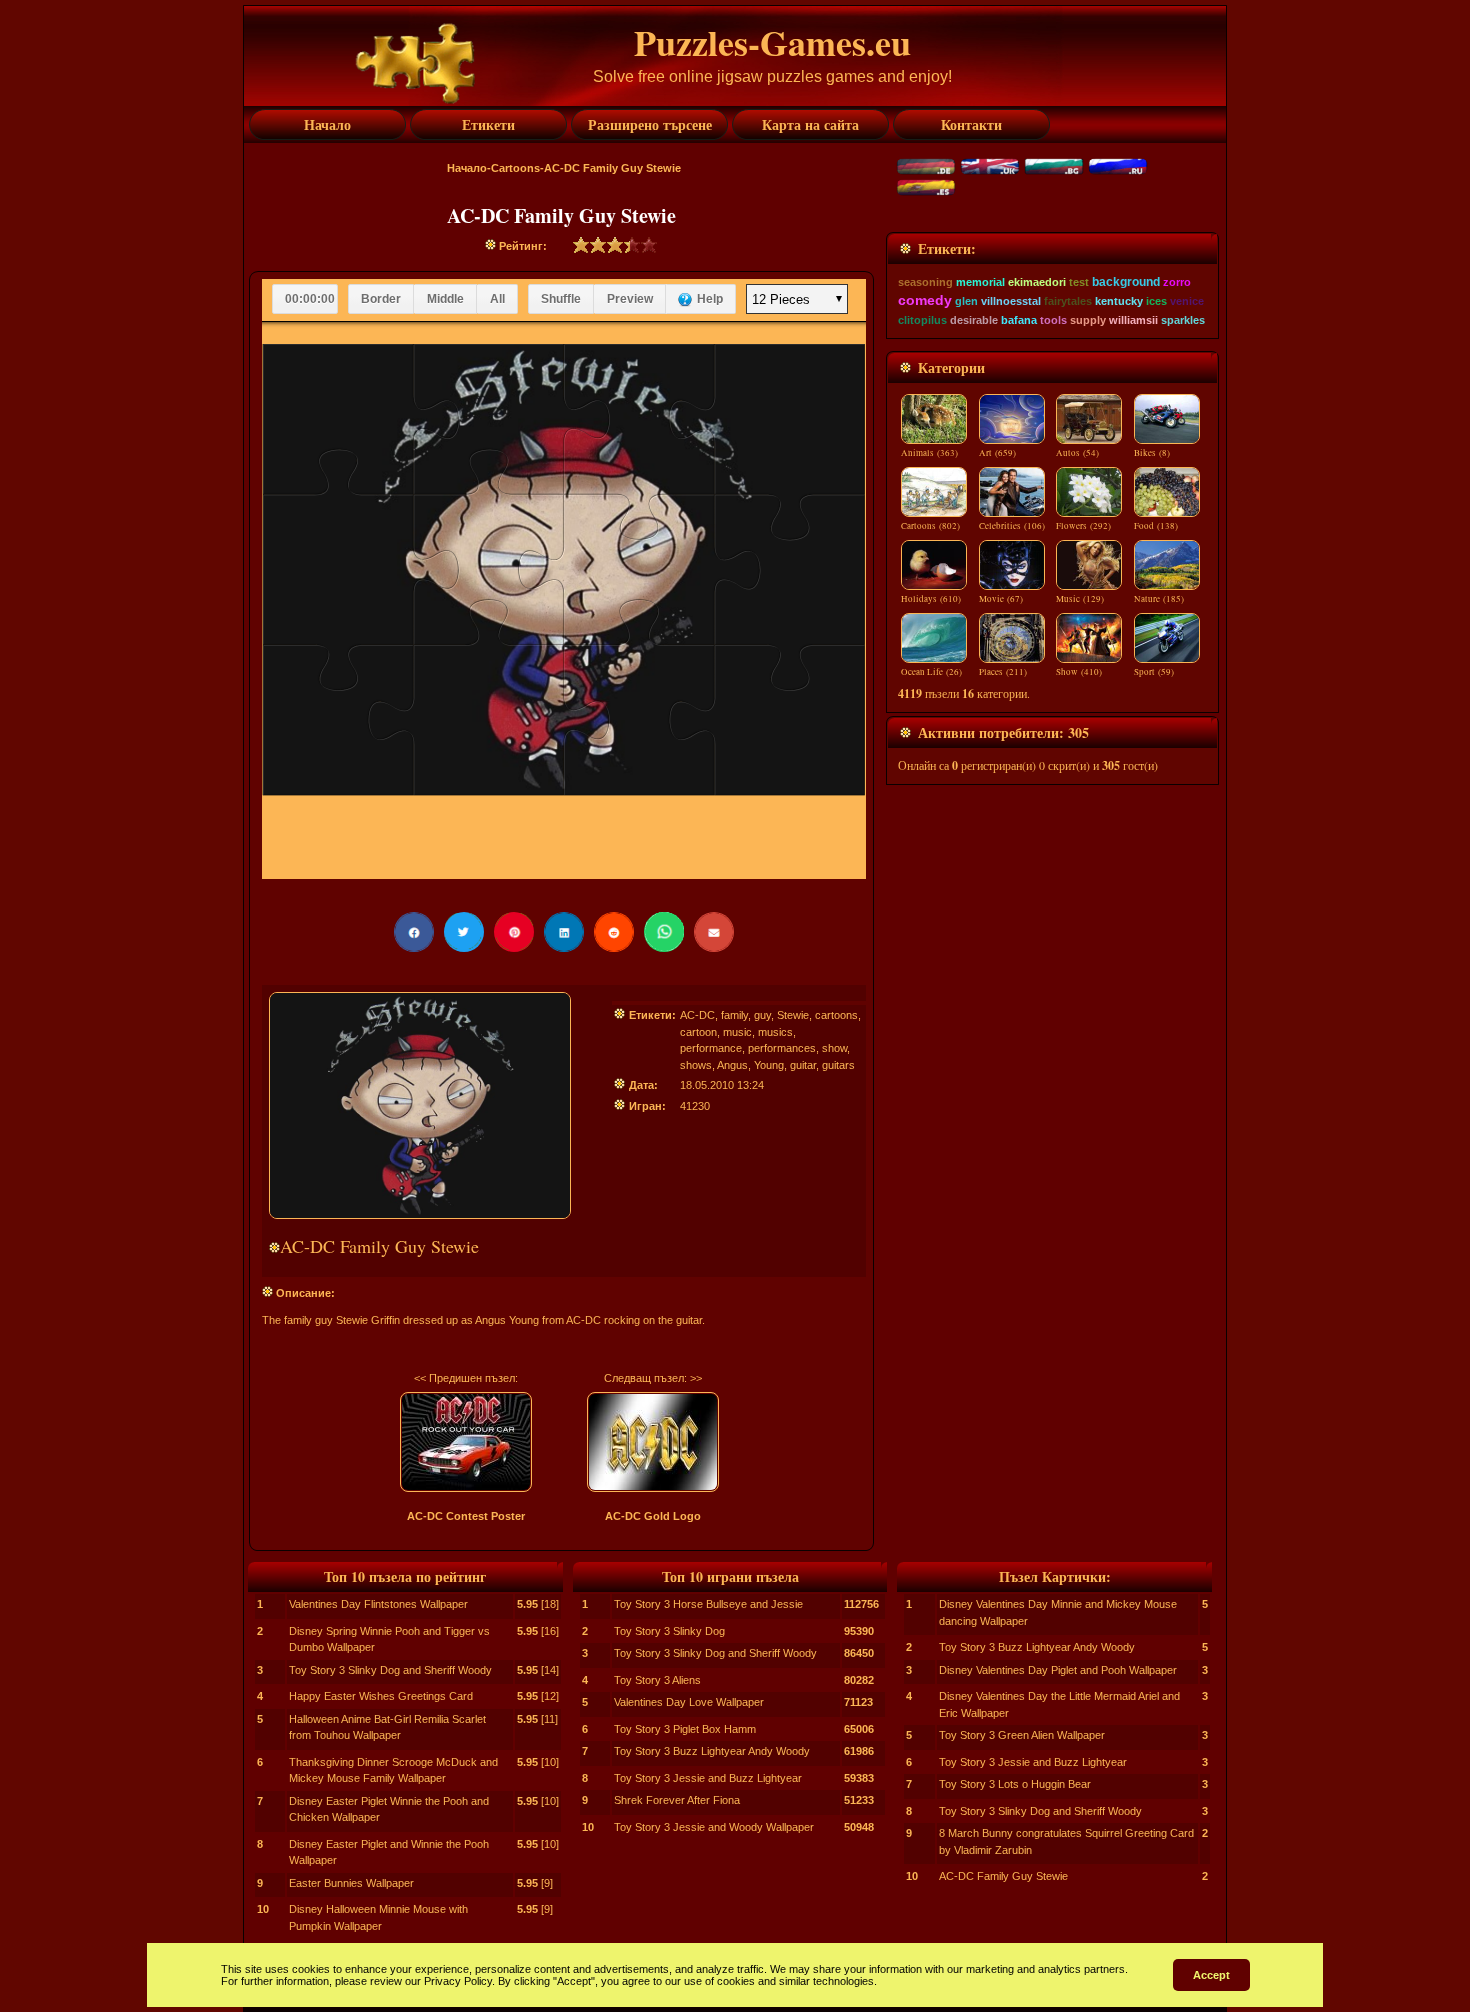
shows (696, 1065)
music (737, 1032)
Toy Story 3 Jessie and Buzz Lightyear (708, 1778)
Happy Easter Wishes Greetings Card (381, 1696)
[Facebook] (414, 932)
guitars (838, 1065)
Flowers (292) (1083, 526)
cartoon (698, 1032)
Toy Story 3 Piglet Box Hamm (685, 1729)
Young (769, 1065)
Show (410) (1079, 672)
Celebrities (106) (1012, 526)
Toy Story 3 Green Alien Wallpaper (1022, 1735)
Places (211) (1003, 672)
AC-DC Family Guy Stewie (1003, 1876)
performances (782, 1048)
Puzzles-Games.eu (772, 42)
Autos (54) (1077, 453)
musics (775, 1032)
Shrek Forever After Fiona (677, 1800)
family (734, 1015)
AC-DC (697, 1015)
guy (762, 1015)
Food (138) (1156, 526)
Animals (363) (929, 453)
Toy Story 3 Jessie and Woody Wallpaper (714, 1827)
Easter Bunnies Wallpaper (351, 1883)
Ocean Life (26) (931, 672)
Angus (732, 1065)
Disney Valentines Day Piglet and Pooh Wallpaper (1058, 1670)
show (834, 1048)
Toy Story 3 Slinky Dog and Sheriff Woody (390, 1670)
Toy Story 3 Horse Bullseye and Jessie (708, 1604)
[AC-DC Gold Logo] (653, 1442)
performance (711, 1048)
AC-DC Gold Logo (653, 1516)
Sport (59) (1154, 672)
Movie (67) (1001, 599)
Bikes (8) (1152, 453)
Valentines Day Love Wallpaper (689, 1702)
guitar (803, 1065)
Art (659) (997, 453)
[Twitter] (464, 932)
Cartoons (515, 168)
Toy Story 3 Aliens (657, 1680)
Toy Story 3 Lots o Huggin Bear (1015, 1784)
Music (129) (1080, 599)
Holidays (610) (931, 599)
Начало (467, 168)
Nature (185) (1159, 599)
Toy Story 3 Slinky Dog (669, 1631)
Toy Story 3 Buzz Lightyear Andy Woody (712, 1751)
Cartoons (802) (930, 526)
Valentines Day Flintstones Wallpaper (378, 1604)
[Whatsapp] (664, 932)
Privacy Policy (458, 1981)
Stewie (793, 1015)
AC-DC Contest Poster (466, 1516)
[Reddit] (614, 932)
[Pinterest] (514, 932)
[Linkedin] (564, 932)
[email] (714, 932)
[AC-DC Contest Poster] (465, 1442)
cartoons (836, 1015)
